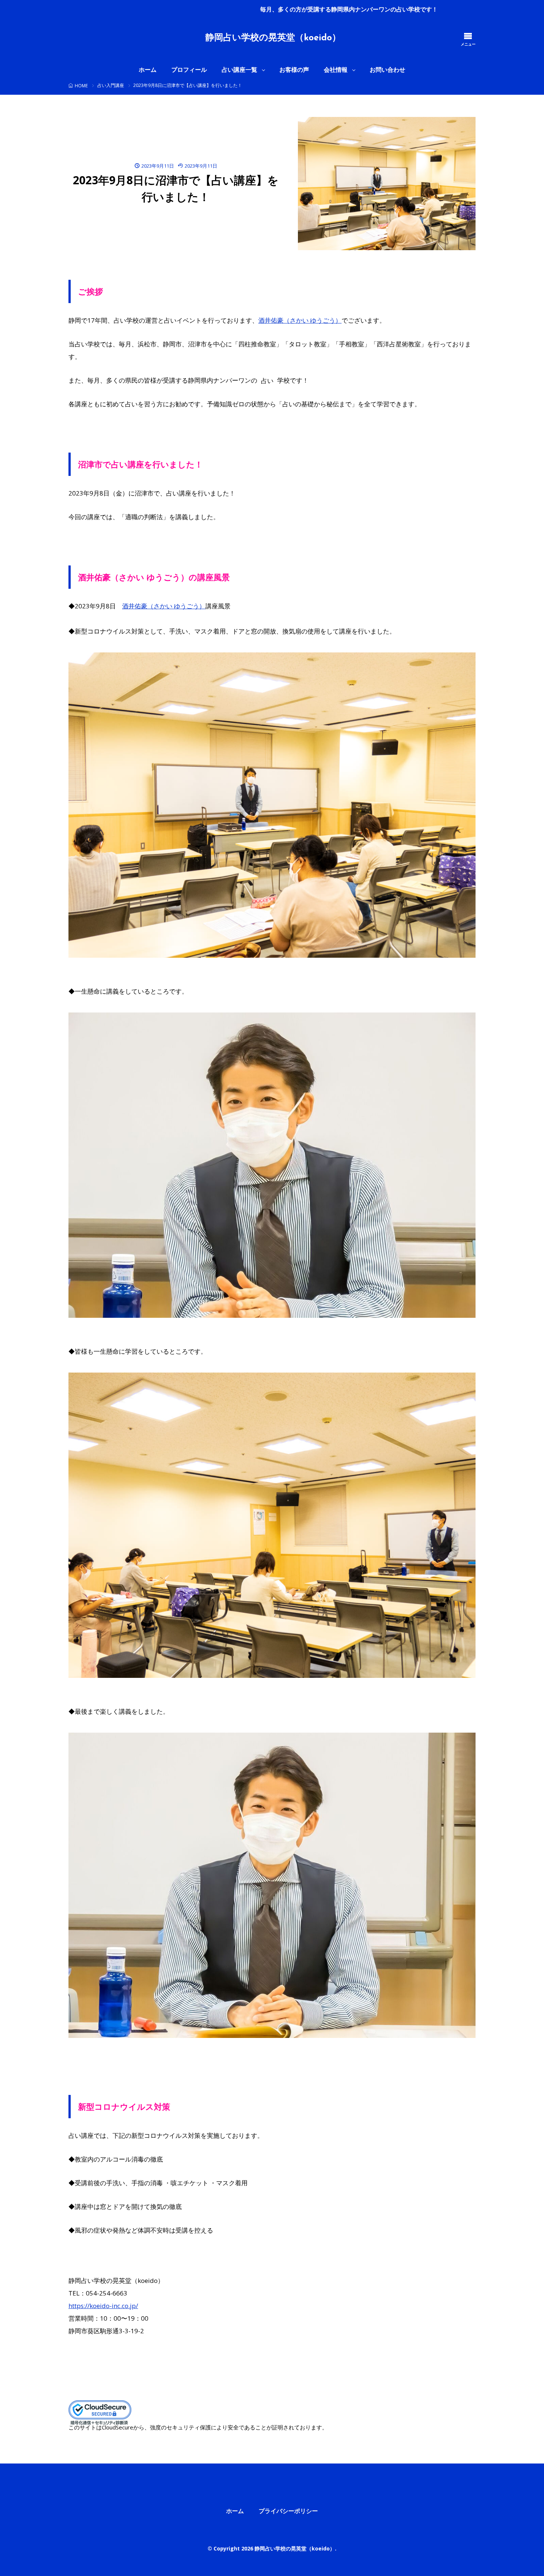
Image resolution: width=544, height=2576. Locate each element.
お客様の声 (294, 70)
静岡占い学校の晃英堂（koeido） (273, 38)
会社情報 (336, 70)
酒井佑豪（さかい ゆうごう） (300, 320)
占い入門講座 (111, 85)
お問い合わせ (387, 70)
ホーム (148, 70)
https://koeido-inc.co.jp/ (103, 2306)
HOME (81, 86)
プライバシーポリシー (288, 2511)
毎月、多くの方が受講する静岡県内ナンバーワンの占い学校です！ (138, 9)
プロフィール (189, 70)
